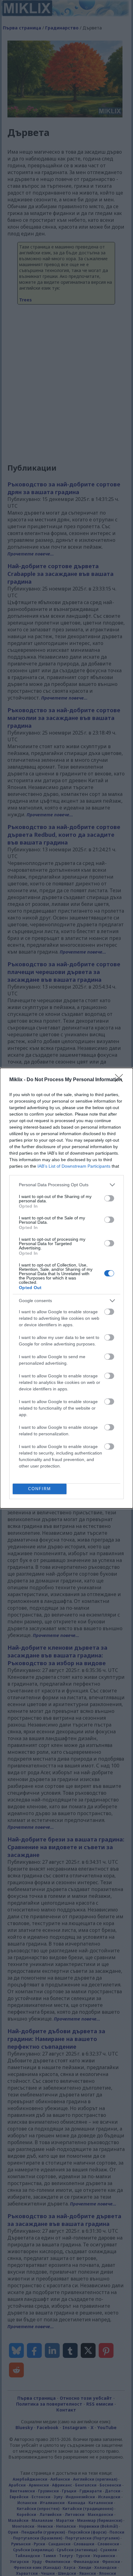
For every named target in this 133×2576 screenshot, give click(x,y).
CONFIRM (40, 1489)
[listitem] (66, 1185)
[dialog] (66, 1288)
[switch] (109, 1198)
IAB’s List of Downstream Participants (74, 1166)
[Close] (121, 1080)
